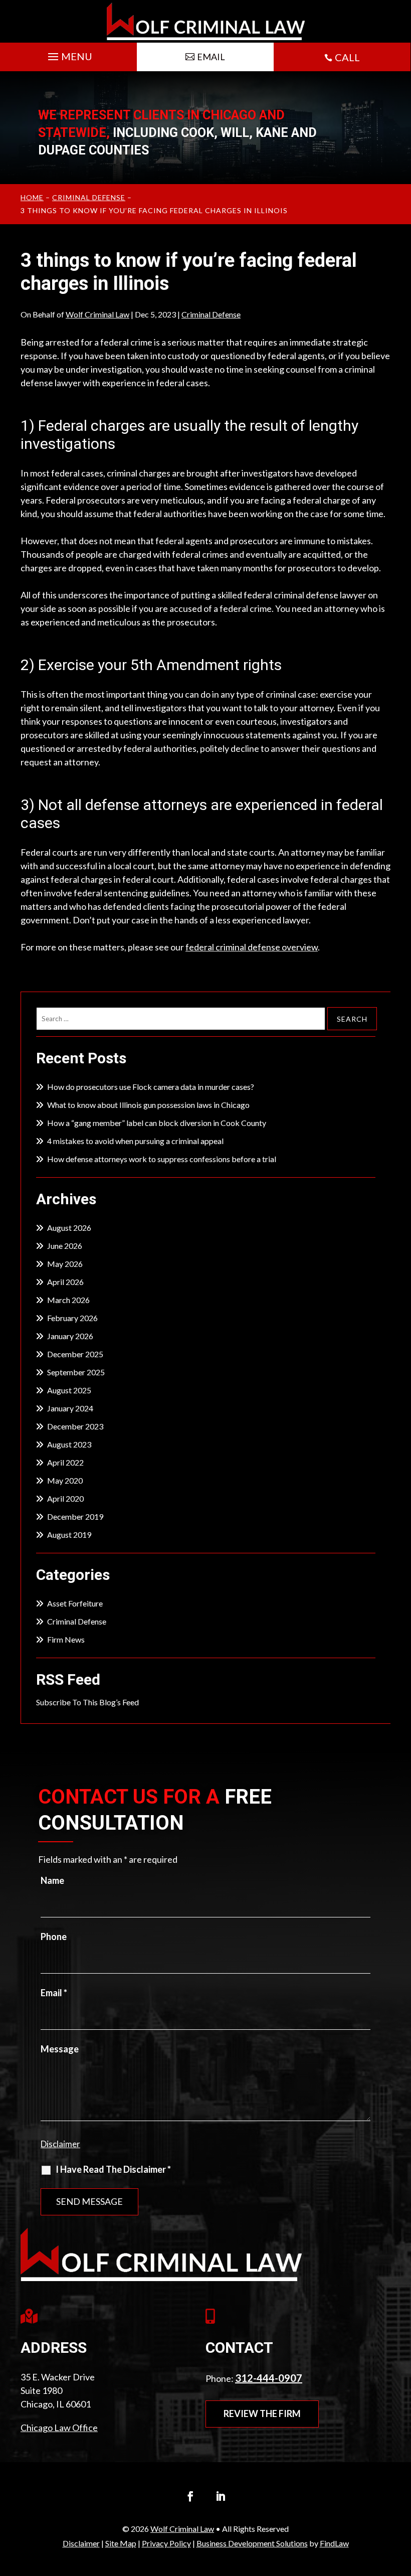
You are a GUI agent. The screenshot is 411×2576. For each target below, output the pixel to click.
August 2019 (69, 1535)
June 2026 (65, 1246)
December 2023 (75, 1426)
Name (52, 1880)
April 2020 (65, 1498)
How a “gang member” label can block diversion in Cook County (157, 1123)
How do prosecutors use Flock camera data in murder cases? (151, 1087)
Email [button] (211, 57)
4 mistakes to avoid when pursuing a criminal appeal (135, 1141)
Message (60, 2049)
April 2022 (65, 1462)
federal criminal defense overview (252, 947)
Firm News (66, 1639)
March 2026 (68, 1300)
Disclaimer (60, 2144)
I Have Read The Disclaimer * (113, 2169)
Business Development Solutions (252, 2543)
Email (54, 1993)
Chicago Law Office (59, 2428)
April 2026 (65, 1282)
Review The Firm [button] (262, 2413)
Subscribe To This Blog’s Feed (87, 1702)
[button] (69, 54)
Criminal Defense (211, 314)
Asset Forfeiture (75, 1603)
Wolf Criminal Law (97, 314)
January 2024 (70, 1408)
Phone (54, 1937)
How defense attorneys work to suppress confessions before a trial (162, 1159)
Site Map (121, 2543)
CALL (347, 57)
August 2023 (69, 1444)
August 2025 (69, 1390)
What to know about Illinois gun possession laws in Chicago (148, 1105)
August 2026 (69, 1228)
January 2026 (70, 1336)
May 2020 (65, 1480)
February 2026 (72, 1318)
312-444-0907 (269, 2378)
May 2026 (65, 1264)
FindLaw (334, 2543)
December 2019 (75, 1516)
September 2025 (76, 1372)
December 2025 (75, 1354)
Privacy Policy (166, 2543)
